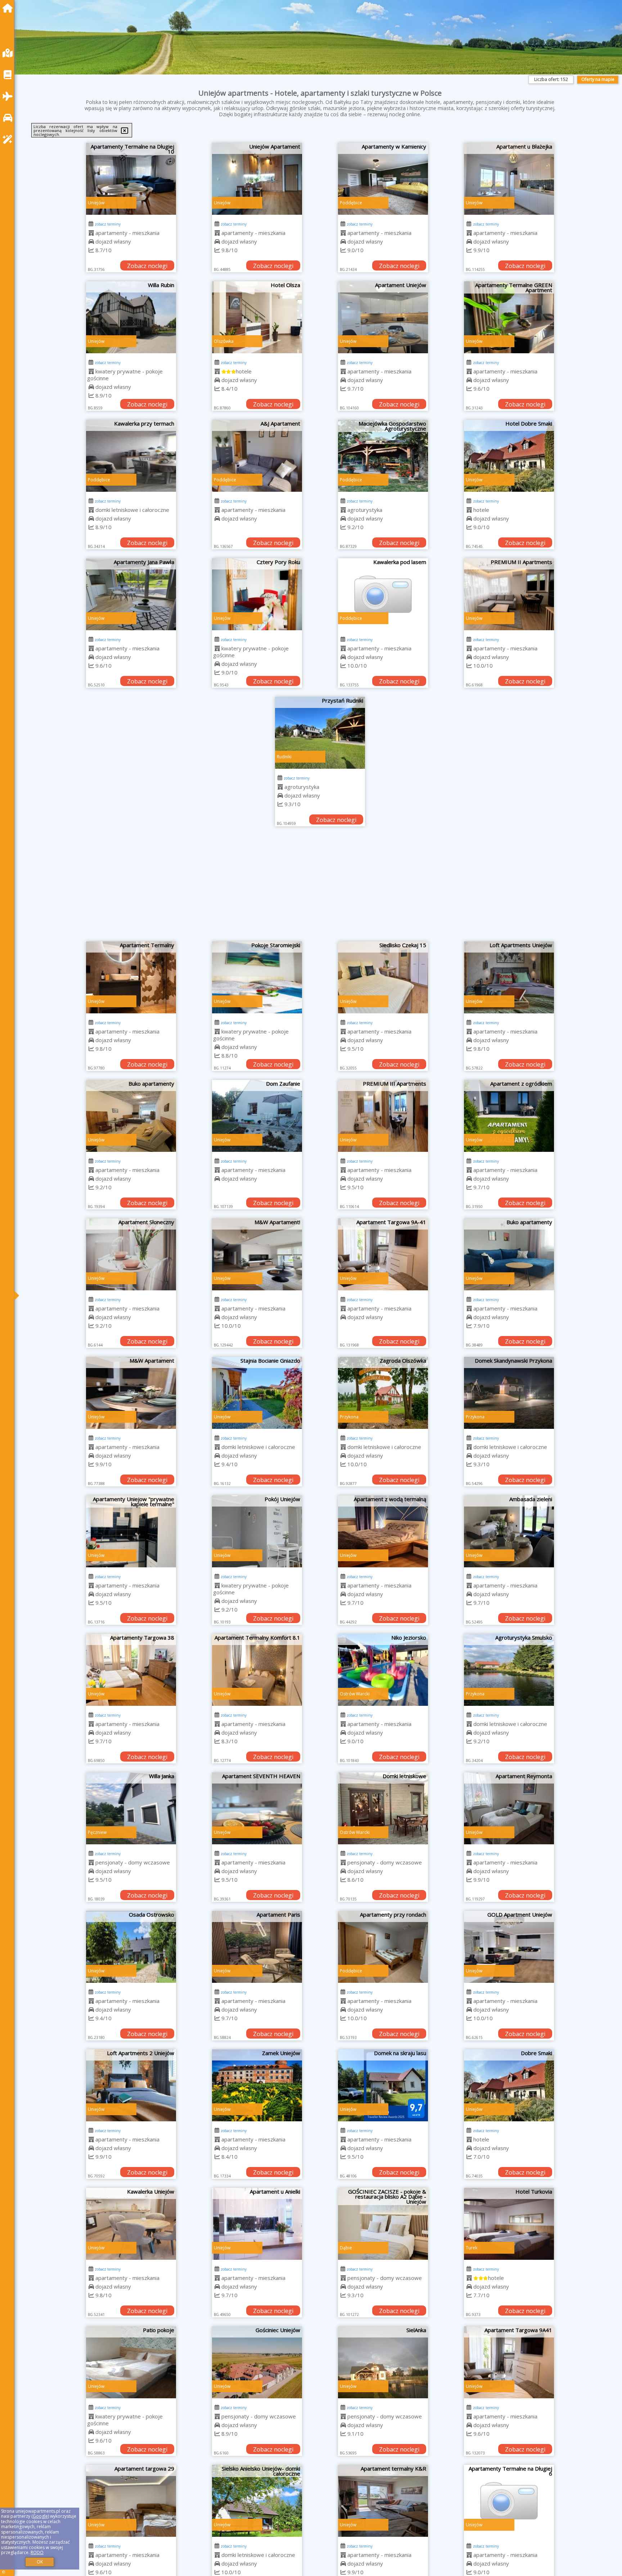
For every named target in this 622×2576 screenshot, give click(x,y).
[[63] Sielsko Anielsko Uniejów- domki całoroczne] (257, 2501)
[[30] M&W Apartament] (131, 1393)
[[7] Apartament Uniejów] (383, 317)
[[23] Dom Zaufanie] (257, 1116)
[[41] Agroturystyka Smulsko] (509, 1670)
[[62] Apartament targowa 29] (131, 2501)
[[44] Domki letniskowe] (383, 1808)
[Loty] (9, 96)
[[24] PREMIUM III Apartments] (383, 1116)
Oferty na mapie (598, 79)
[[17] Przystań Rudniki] (320, 733)
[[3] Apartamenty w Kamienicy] (383, 179)
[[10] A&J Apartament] (257, 456)
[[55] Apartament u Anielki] (257, 2224)
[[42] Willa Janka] (131, 1808)
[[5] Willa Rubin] (131, 317)
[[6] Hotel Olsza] (257, 317)
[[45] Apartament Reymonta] (509, 1808)
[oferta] (91, 233)
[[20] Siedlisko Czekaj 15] (383, 977)
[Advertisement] (320, 887)
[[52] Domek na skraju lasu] (383, 2085)
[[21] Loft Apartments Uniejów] (509, 977)
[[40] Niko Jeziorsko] (383, 1670)
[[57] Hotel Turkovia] (509, 2224)
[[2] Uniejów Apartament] (257, 179)
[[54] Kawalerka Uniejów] (131, 2224)
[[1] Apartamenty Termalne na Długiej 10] (131, 179)
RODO (37, 2552)
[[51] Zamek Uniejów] (257, 2085)
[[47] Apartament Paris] (257, 1947)
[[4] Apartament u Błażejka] (509, 179)
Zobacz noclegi (147, 266)
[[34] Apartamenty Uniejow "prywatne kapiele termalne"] (131, 1531)
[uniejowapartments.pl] (9, 8)
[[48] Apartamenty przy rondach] (383, 1947)
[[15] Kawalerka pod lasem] (383, 594)
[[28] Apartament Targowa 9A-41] (383, 1254)
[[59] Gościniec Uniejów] (257, 2362)
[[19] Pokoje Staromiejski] (257, 977)
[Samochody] (9, 118)
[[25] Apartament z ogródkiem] (509, 1116)
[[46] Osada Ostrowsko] (131, 1947)
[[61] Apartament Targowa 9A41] (509, 2362)
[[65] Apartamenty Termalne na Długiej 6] (509, 2501)
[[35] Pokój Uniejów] (257, 1531)
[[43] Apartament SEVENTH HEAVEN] (257, 1808)
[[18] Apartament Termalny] (131, 977)
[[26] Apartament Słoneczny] (131, 1254)
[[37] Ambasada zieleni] (509, 1531)
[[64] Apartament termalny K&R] (383, 2501)
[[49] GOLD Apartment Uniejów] (509, 1947)
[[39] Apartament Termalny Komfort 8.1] (257, 1670)
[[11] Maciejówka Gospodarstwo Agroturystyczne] (383, 456)
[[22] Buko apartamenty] (131, 1116)
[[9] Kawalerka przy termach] (131, 456)
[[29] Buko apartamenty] (509, 1254)
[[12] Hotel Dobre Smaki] (509, 456)
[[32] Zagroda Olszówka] (383, 1393)
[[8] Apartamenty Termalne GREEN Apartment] (509, 317)
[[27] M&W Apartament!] (257, 1254)
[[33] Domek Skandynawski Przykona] (509, 1393)
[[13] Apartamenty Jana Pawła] (131, 594)
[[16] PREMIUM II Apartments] (509, 594)
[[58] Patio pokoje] (131, 2362)
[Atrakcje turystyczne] (9, 139)
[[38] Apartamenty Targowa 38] (131, 1670)
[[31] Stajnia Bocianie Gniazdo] (257, 1393)
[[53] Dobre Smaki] (509, 2085)
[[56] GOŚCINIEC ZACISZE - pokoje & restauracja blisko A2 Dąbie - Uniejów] (383, 2224)
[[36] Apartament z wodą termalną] (383, 1531)
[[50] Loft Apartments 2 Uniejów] (131, 2085)
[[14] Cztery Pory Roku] (257, 594)
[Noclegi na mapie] (9, 53)
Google (40, 2516)
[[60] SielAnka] (383, 2362)
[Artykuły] (9, 75)
